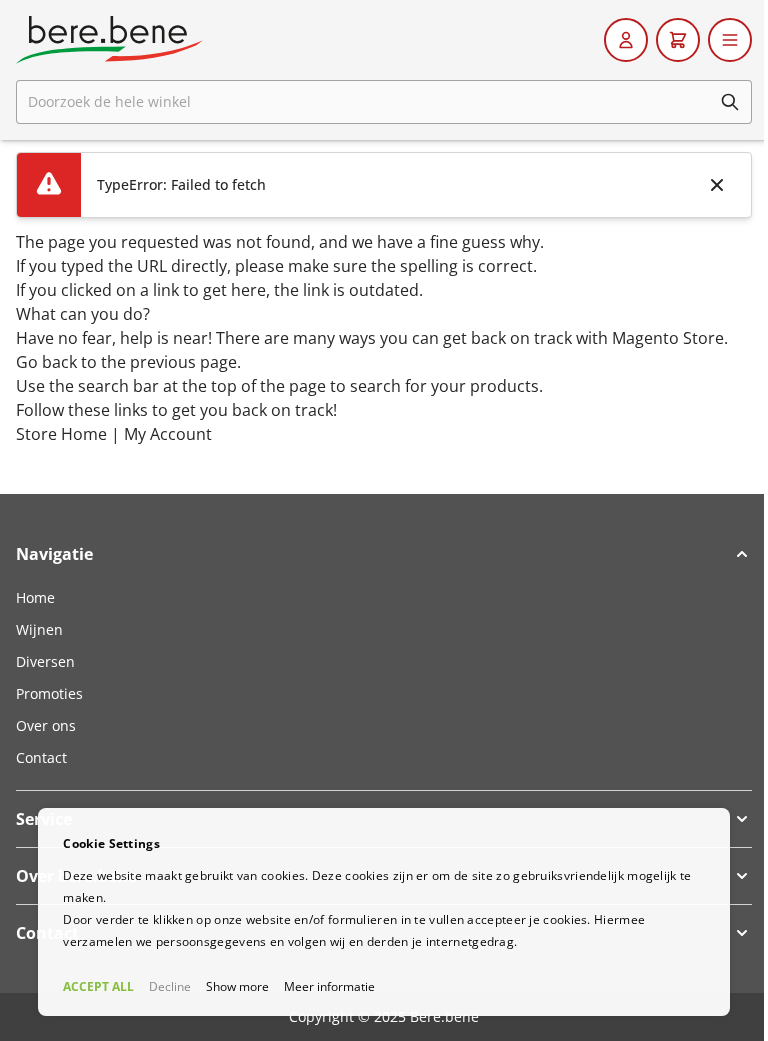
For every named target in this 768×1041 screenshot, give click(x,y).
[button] (384, 554)
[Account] (626, 40)
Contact (41, 757)
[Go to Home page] (109, 40)
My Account (168, 434)
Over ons (46, 725)
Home (35, 597)
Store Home (61, 434)
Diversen (45, 661)
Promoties (49, 693)
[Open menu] (730, 40)
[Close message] (717, 185)
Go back (46, 362)
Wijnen (39, 629)
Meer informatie (329, 986)
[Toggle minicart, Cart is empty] (678, 40)
